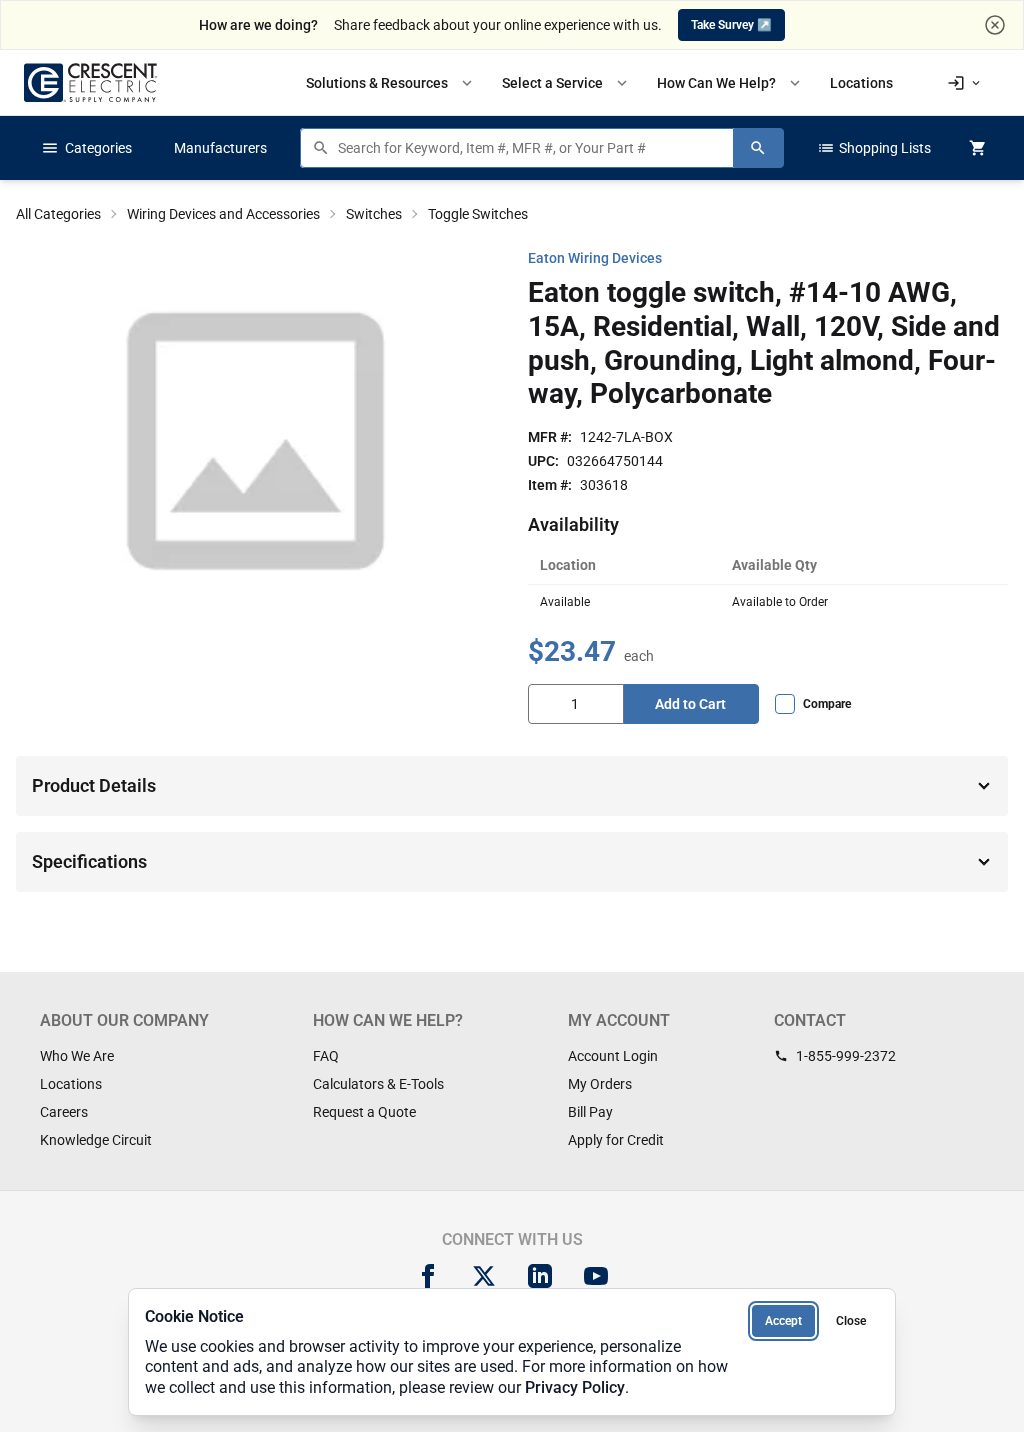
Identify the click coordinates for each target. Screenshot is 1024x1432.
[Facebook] (428, 1276)
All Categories (58, 214)
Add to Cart (690, 704)
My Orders (600, 1084)
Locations (71, 1084)
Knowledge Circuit (96, 1140)
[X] (484, 1276)
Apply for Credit (616, 1140)
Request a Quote (364, 1112)
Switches (374, 214)
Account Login (613, 1056)
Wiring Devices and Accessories (223, 214)
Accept (783, 1321)
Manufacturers (220, 148)
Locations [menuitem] (861, 83)
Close (851, 1321)
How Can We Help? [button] (730, 83)
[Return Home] (90, 82)
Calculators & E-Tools (378, 1084)
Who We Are (77, 1056)
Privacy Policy (575, 1387)
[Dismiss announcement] (995, 25)
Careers (64, 1112)
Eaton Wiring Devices (595, 258)
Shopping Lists (874, 148)
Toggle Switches (478, 214)
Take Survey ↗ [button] (731, 25)
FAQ (326, 1056)
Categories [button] (86, 148)
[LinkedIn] (540, 1276)
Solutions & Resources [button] (391, 83)
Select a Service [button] (566, 83)
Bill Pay (590, 1112)
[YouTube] (596, 1276)
